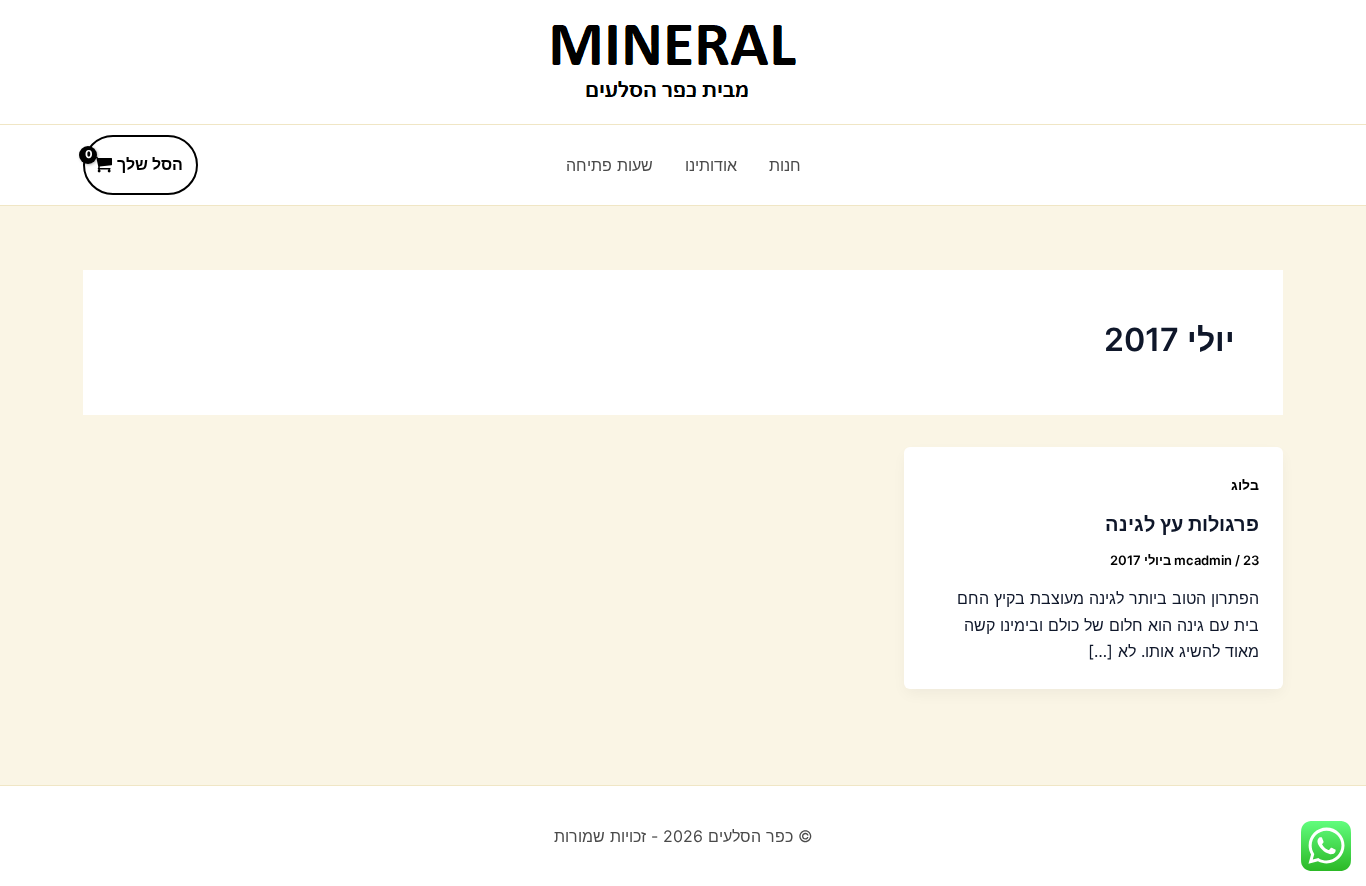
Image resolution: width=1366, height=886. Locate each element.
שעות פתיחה (609, 165)
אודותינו (711, 165)
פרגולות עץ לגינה (1182, 524)
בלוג (1245, 484)
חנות (785, 165)
